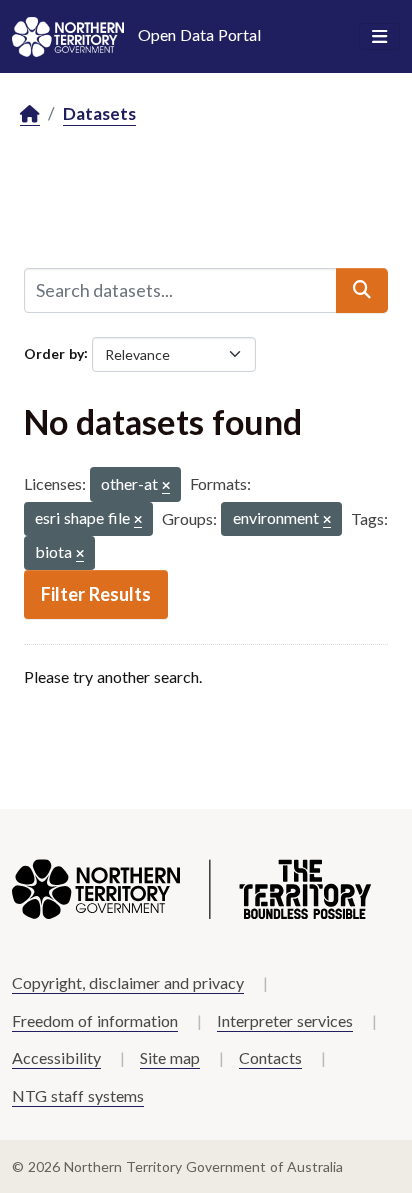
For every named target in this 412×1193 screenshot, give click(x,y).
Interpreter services (285, 1020)
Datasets (99, 113)
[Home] (30, 114)
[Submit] (362, 290)
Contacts (270, 1057)
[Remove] (166, 486)
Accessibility (56, 1057)
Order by (54, 352)
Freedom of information (95, 1020)
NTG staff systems (78, 1095)
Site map (170, 1057)
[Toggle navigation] (379, 37)
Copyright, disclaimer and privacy (128, 982)
